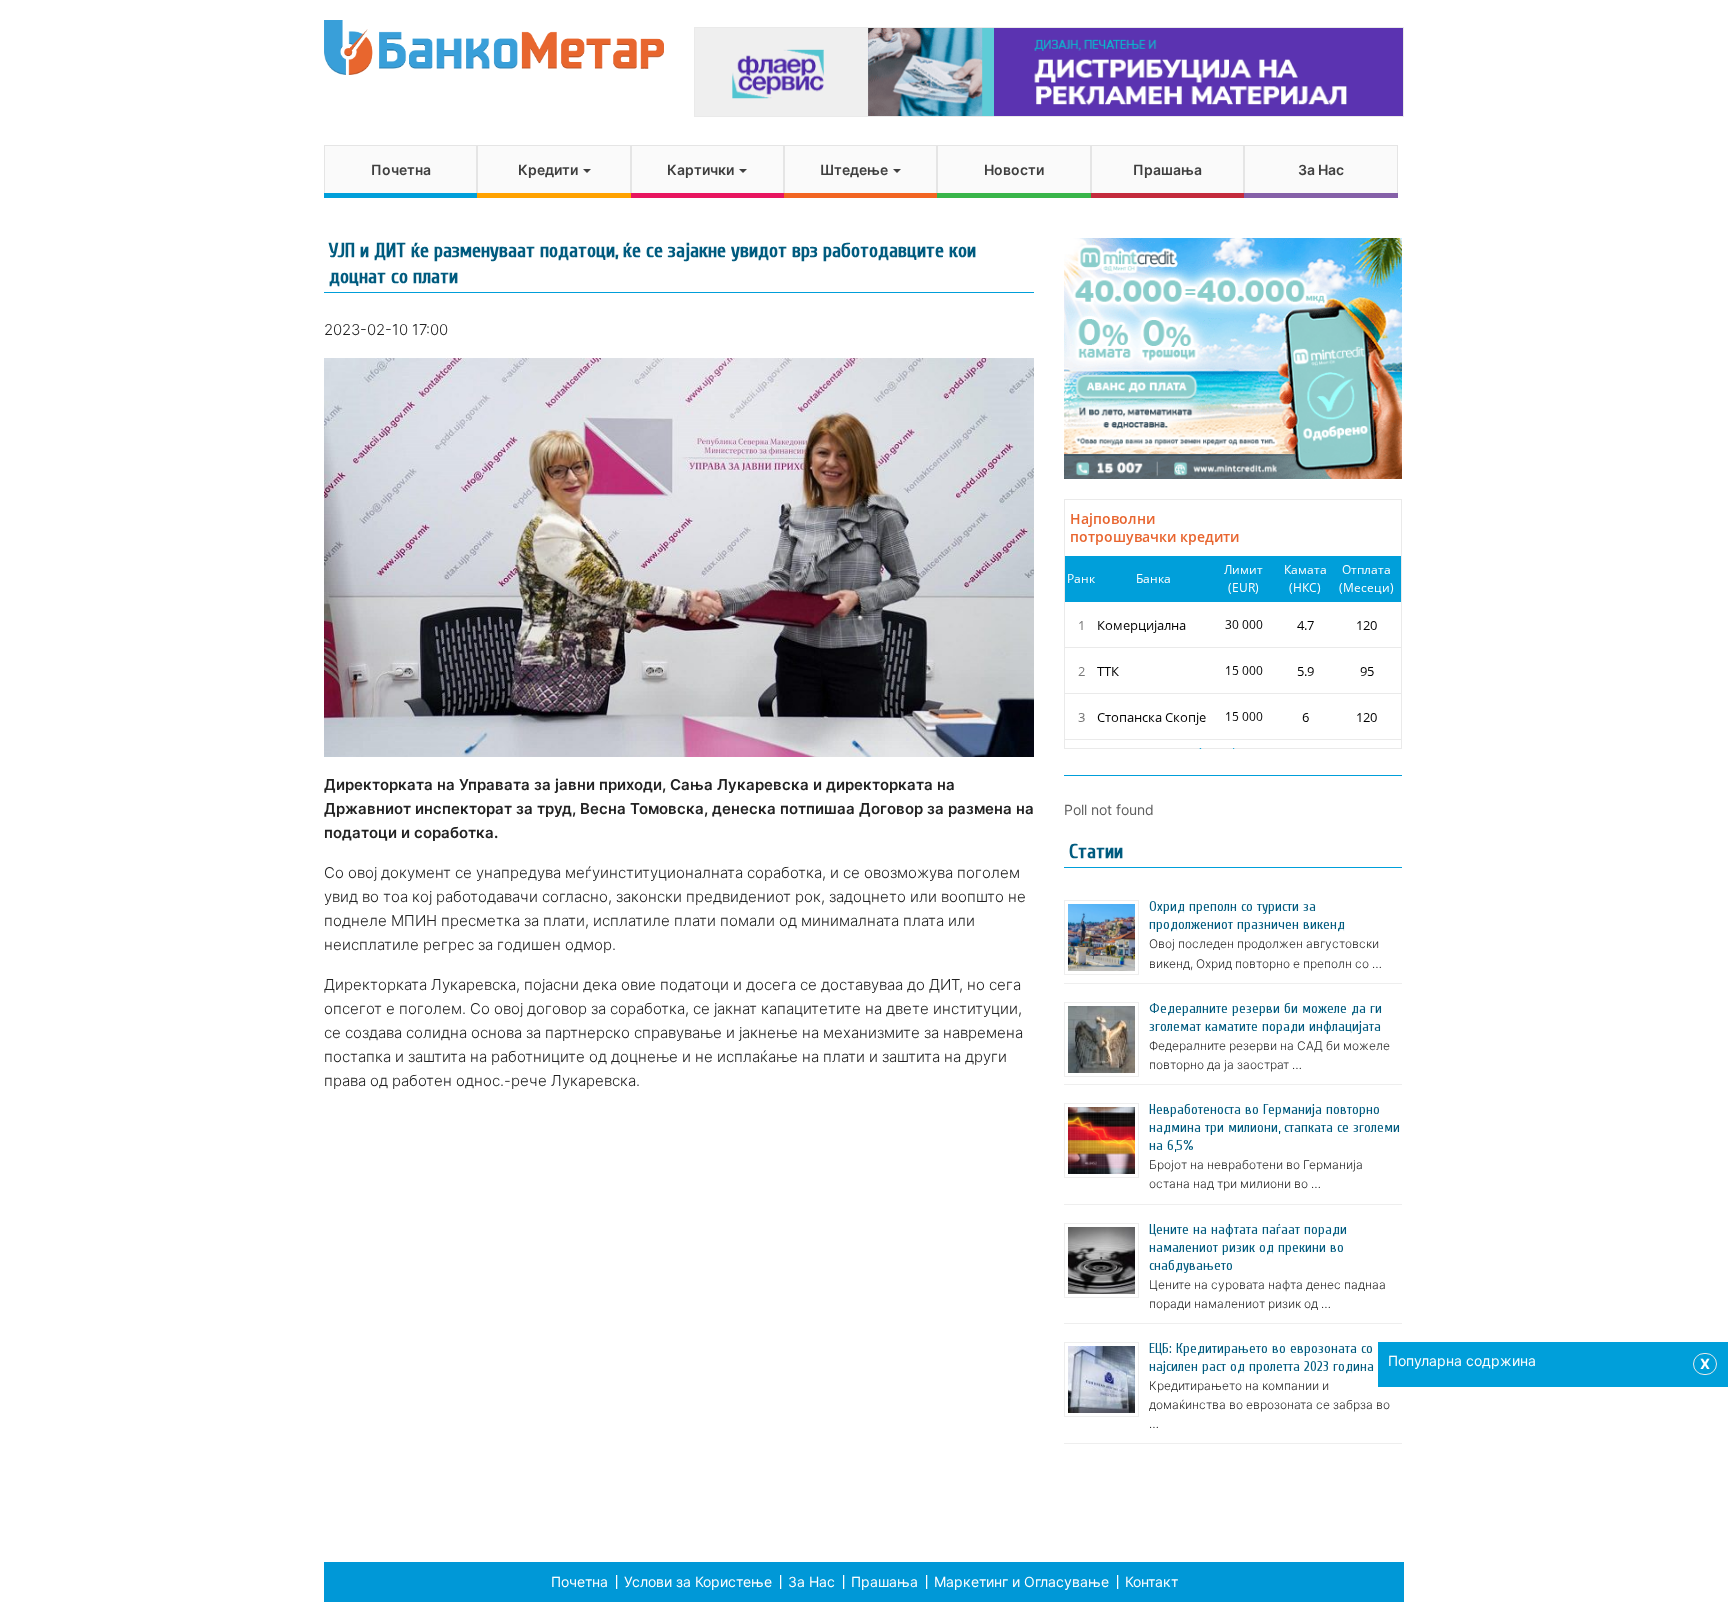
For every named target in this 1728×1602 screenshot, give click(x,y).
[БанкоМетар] (494, 47)
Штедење (855, 169)
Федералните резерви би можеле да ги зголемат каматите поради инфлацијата (1265, 1017)
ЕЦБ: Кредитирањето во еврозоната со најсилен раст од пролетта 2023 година (1261, 1357)
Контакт (1151, 1581)
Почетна (401, 169)
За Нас (1321, 169)
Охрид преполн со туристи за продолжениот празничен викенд (1247, 915)
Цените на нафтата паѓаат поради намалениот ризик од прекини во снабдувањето (1248, 1247)
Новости (1014, 169)
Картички (702, 169)
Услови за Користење (698, 1581)
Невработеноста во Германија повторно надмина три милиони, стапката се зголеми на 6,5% (1274, 1127)
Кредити (549, 169)
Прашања (1167, 169)
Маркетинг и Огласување (1021, 1581)
